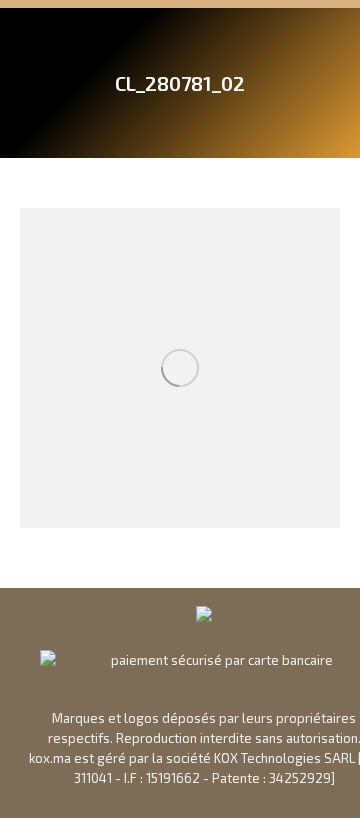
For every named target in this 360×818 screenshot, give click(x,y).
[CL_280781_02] (180, 368)
